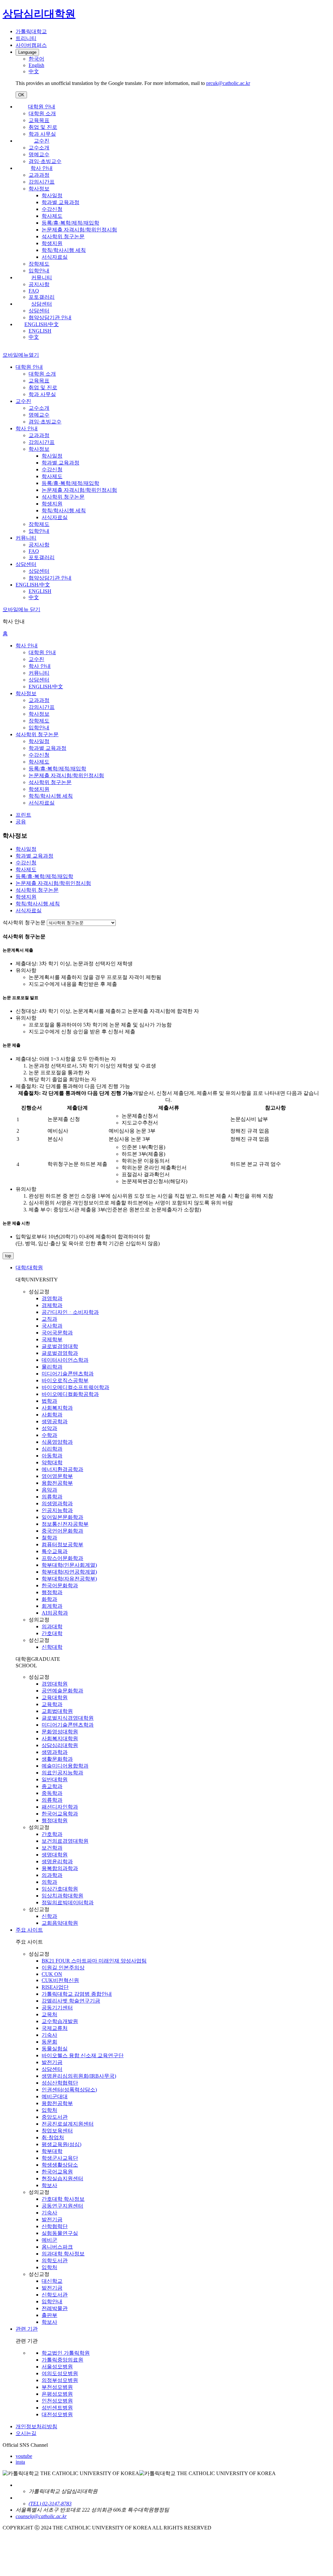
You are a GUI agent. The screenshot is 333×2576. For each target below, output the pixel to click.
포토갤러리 (42, 297)
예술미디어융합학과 (65, 1766)
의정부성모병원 (60, 2380)
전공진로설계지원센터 (68, 2124)
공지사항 (39, 284)
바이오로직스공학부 (65, 1380)
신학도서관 (55, 2295)
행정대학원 (55, 1820)
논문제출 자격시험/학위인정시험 (79, 230)
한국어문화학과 (60, 1585)
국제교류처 (55, 2028)
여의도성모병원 (60, 2373)
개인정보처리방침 (36, 2426)
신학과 (49, 1916)
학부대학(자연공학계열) (69, 1572)
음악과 (49, 1490)
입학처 (49, 2110)
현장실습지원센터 (62, 2178)
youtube (24, 2456)
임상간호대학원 (60, 1889)
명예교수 (39, 154)
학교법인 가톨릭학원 (66, 2353)
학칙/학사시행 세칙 (64, 250)
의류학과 (52, 1497)
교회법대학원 (57, 1711)
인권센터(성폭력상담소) (69, 2090)
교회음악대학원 (60, 1923)
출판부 (49, 2315)
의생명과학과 (57, 1503)
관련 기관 (27, 2329)
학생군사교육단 (60, 2158)
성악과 (49, 1428)
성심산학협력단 (60, 2083)
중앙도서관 (55, 2117)
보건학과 (52, 1848)
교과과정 (39, 175)
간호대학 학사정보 (63, 2199)
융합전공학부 (57, 1483)
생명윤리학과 (57, 1861)
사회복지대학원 (60, 1738)
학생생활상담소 (60, 2165)
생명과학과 (55, 1752)
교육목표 (39, 120)
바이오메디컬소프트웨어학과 (75, 1387)
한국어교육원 (57, 2172)
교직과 (49, 1319)
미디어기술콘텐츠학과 (68, 1374)
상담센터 (42, 304)
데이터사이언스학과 (65, 1360)
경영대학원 (55, 1684)
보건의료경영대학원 (65, 1841)
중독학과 (52, 1793)
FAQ (34, 291)
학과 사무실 (42, 134)
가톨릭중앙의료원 (62, 2360)
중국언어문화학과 (62, 1531)
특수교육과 (55, 1551)
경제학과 (52, 1305)
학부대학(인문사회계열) (69, 1565)
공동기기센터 (57, 2008)
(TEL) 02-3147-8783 (50, 2504)
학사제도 (52, 216)
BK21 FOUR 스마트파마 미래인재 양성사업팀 (94, 1961)
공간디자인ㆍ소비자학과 (70, 1312)
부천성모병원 (57, 2387)
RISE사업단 (55, 1987)
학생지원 (52, 243)
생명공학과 (55, 1421)
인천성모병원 (57, 2401)
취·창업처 (53, 2137)
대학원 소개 (42, 113)
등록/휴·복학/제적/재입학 (70, 223)
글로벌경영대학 (60, 1346)
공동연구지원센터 (62, 2206)
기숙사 (49, 2035)
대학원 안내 (42, 107)
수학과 (49, 1435)
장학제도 (39, 264)
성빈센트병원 (57, 2408)
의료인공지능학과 (62, 1773)
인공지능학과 (57, 1510)
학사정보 (39, 189)
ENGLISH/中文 (42, 324)
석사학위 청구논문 (63, 236)
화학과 (49, 1599)
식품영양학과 (57, 1442)
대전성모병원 (57, 2414)
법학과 (49, 1401)
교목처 (49, 2014)
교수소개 (39, 148)
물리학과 (52, 1367)
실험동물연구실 (60, 2233)
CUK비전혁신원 (60, 1980)
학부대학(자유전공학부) (69, 1579)
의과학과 (52, 1875)
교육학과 (52, 1704)
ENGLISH (40, 331)
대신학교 (52, 2281)
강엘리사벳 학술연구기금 (71, 2001)
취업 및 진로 (43, 127)
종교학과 (52, 1786)
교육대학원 (55, 1697)
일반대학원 (55, 1779)
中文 (34, 337)
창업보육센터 (57, 2131)
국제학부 (52, 1339)
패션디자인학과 (60, 1807)
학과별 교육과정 (60, 202)
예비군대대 (55, 2096)
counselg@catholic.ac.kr (41, 2516)
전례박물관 (55, 2308)
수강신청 (52, 209)
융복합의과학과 (60, 1868)
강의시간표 (42, 182)
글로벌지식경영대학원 (68, 1718)
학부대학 (52, 2151)
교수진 (42, 141)
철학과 (49, 1538)
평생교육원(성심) (61, 2144)
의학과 (49, 1882)
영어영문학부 (57, 1476)
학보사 (49, 2185)
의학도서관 (55, 2260)
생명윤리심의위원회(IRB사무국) (79, 2076)
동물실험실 (55, 2049)
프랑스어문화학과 (62, 1558)
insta (20, 2462)
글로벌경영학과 (60, 1353)
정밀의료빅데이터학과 (68, 1902)
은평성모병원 (57, 2394)
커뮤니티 (42, 277)
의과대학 (52, 1626)
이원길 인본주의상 (63, 1968)
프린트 (23, 815)
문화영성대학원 (60, 1732)
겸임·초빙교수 (45, 161)
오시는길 (26, 2433)
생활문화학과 (57, 1759)
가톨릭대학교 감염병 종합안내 (77, 1994)
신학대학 (52, 1647)
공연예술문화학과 (62, 1691)
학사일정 (52, 195)
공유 (21, 822)
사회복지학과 (57, 1408)
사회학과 (52, 1415)
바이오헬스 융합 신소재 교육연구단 (83, 2055)
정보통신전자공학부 (65, 1524)
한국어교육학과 (60, 1814)
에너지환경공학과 (62, 1469)
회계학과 (52, 1606)
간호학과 (52, 1834)
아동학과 (52, 1456)
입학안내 (39, 271)
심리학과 (52, 1449)
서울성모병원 (57, 2367)
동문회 (49, 2042)
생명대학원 (55, 1855)
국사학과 (52, 1326)
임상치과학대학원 (62, 1896)
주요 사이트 (29, 1930)
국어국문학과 (57, 1333)
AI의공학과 (55, 1613)
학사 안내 (42, 168)
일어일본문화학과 (62, 1517)
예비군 (49, 2240)
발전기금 (52, 2062)
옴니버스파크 (57, 2247)
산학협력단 (55, 2226)
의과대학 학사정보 (63, 2254)
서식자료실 (55, 257)
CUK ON (52, 1974)
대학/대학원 (29, 1267)
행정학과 (52, 1592)
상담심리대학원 (60, 1745)
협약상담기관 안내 (50, 317)
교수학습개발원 (60, 2021)
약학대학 (52, 1462)
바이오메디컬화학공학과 (70, 1394)
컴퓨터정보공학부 (62, 1544)
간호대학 (52, 1633)
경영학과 (52, 1298)
